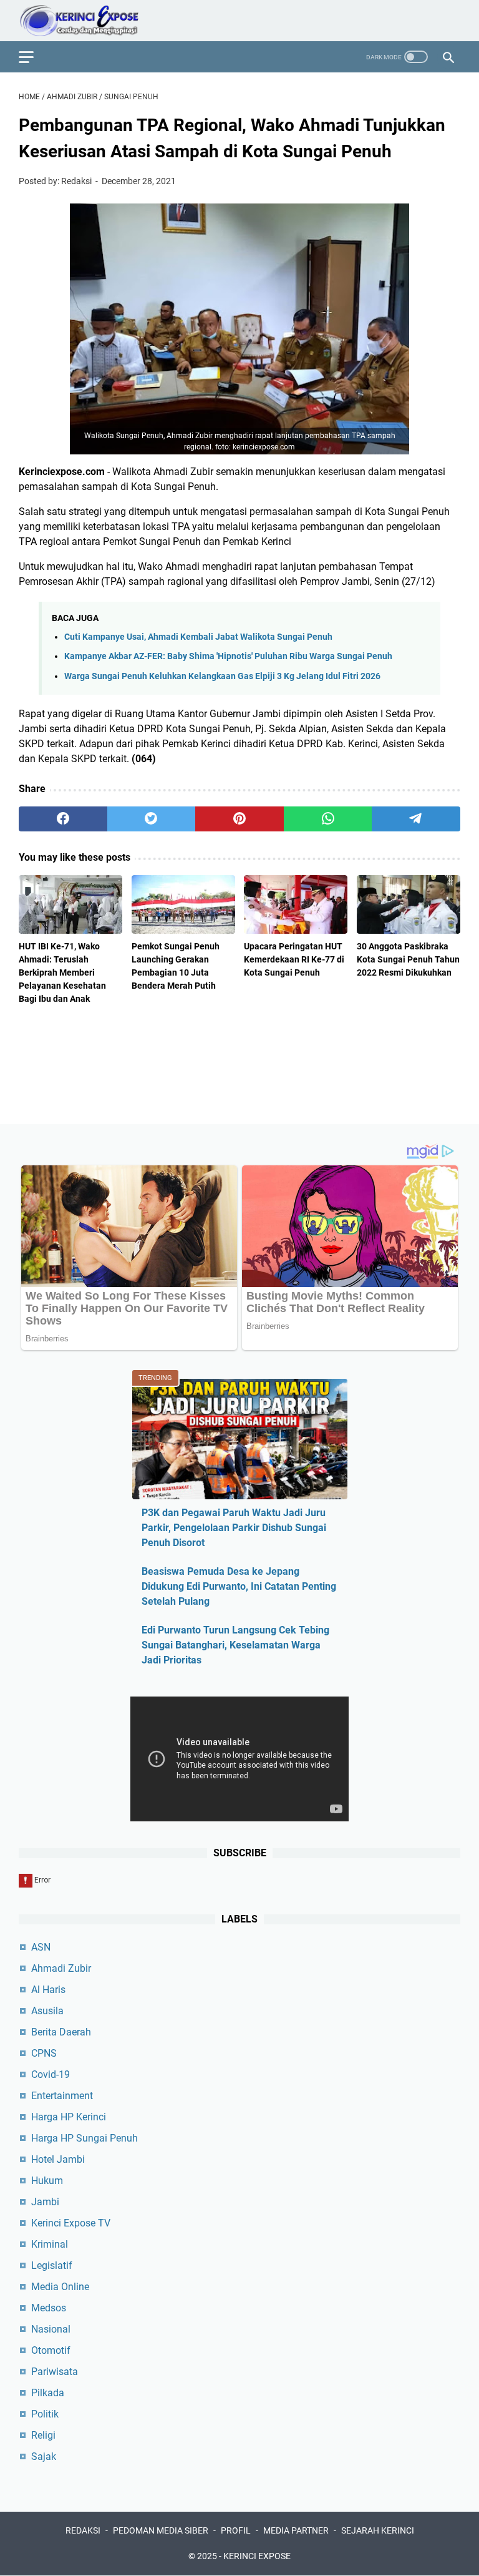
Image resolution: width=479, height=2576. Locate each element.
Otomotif (51, 2350)
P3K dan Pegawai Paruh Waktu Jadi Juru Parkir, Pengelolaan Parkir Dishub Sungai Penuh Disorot (234, 1528)
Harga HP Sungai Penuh (85, 2138)
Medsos (49, 2308)
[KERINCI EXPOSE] (88, 21)
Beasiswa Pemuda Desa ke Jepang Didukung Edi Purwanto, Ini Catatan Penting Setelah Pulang (239, 1586)
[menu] (34, 57)
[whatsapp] (328, 819)
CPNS (44, 2053)
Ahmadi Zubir (61, 1968)
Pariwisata (55, 2372)
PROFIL (236, 2530)
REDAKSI (83, 2530)
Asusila (47, 2011)
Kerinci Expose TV (71, 2223)
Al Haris (48, 1990)
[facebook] (63, 819)
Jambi (45, 2202)
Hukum (47, 2181)
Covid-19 (51, 2074)
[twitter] (152, 819)
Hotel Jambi (58, 2159)
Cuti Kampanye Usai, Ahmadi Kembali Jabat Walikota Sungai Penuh (198, 637)
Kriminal (50, 2244)
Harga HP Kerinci (69, 2117)
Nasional (51, 2329)
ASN (41, 1947)
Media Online (60, 2287)
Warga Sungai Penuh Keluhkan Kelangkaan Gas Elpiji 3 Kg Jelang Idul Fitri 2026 (222, 676)
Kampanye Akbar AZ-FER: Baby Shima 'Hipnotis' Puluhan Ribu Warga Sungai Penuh (228, 656)
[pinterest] (239, 819)
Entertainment (62, 2096)
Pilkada (48, 2393)
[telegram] (416, 819)
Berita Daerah (61, 2032)
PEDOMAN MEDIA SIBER (161, 2530)
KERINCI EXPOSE (257, 2556)
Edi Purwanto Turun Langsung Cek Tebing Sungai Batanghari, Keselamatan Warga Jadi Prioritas (235, 1645)
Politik (45, 2414)
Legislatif (52, 2265)
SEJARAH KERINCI (378, 2530)
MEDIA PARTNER (296, 2530)
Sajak (44, 2456)
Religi (43, 2435)
